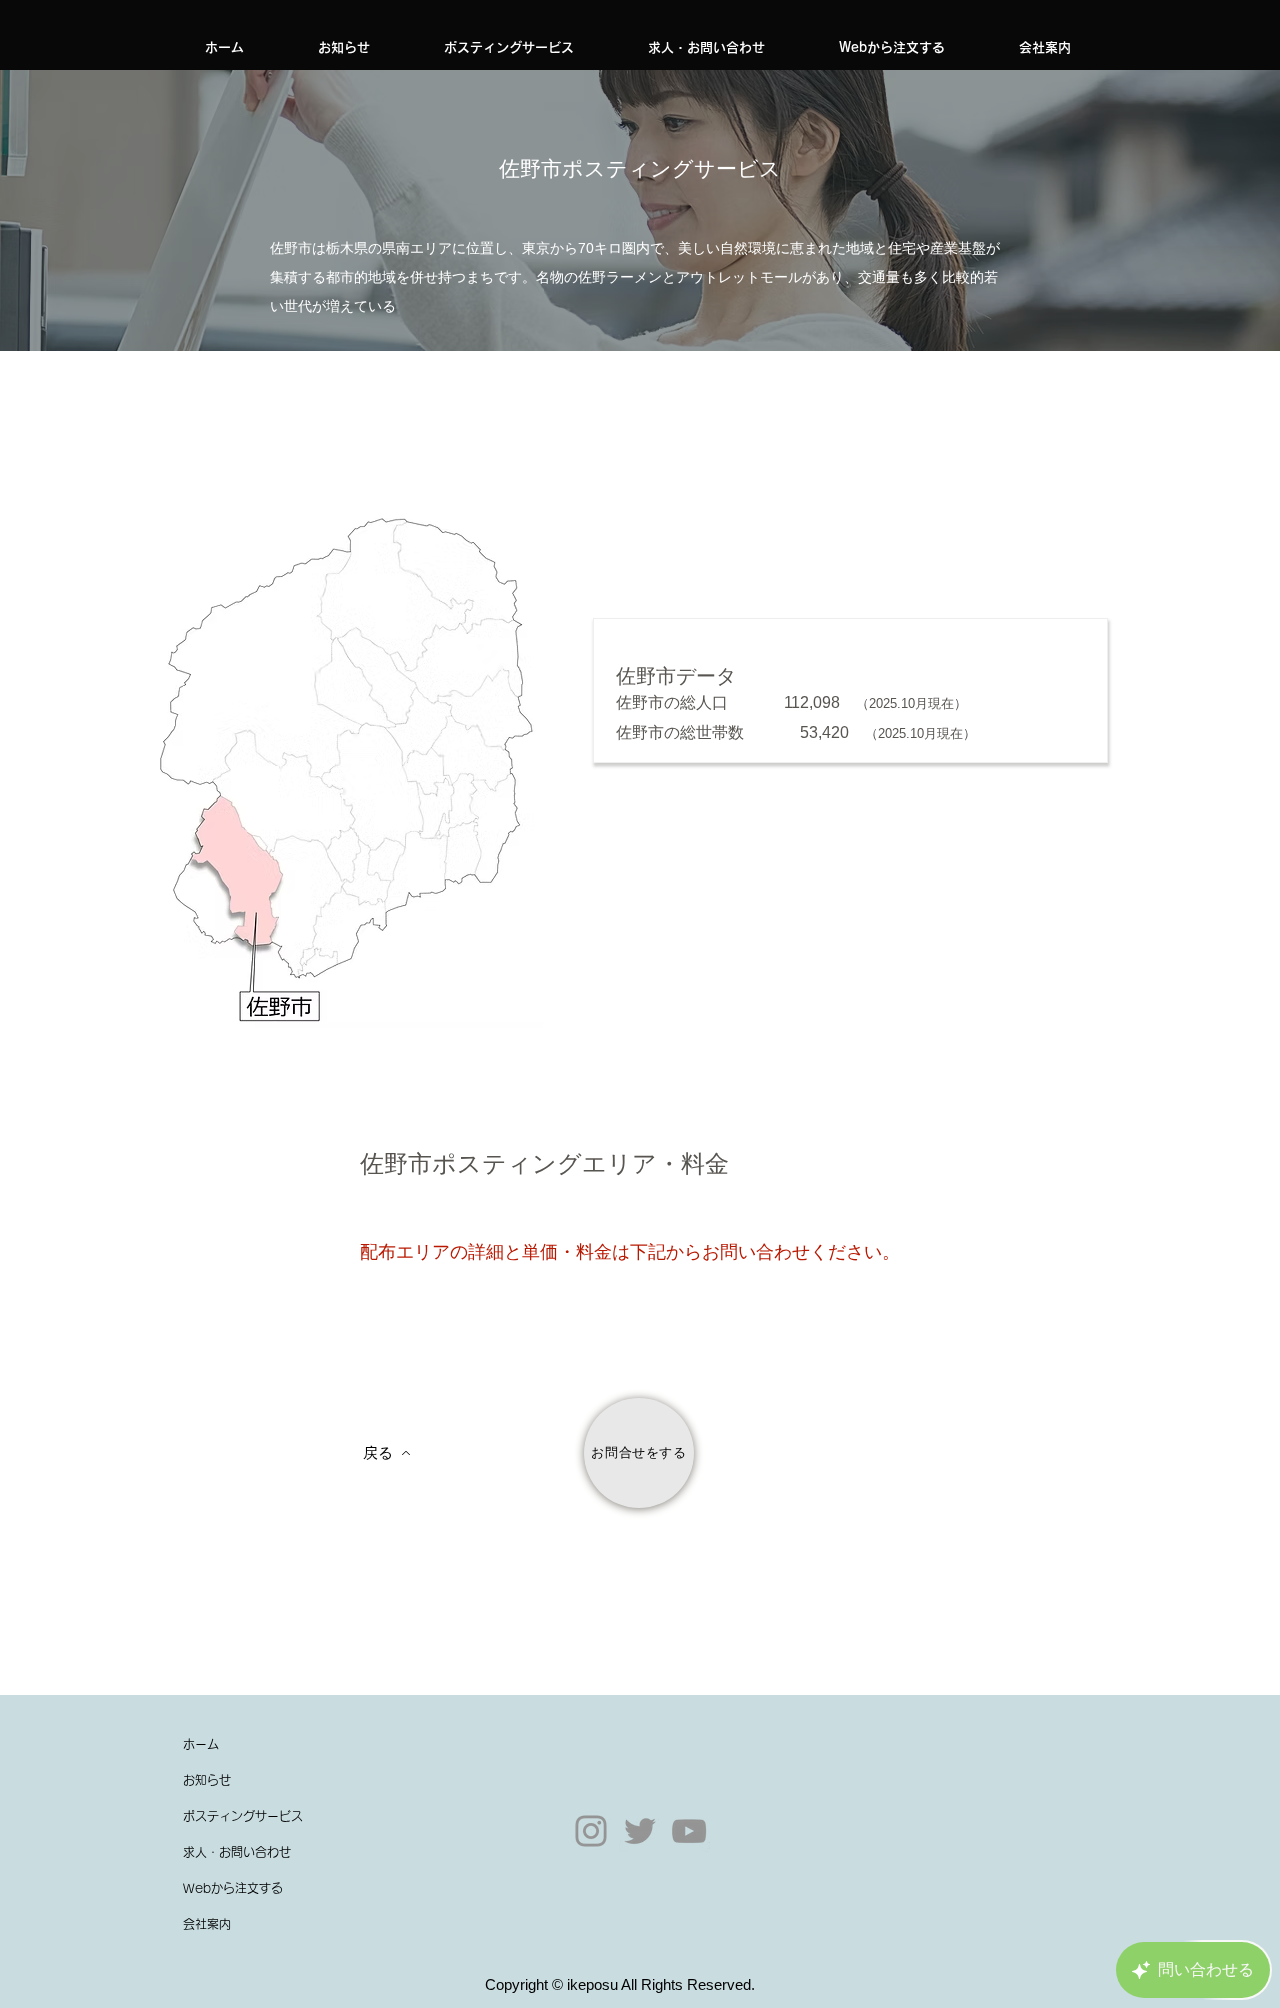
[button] (509, 47)
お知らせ (207, 1780)
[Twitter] (640, 1831)
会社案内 (207, 1924)
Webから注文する (233, 1888)
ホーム (201, 1744)
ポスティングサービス (243, 1816)
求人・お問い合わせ (237, 1852)
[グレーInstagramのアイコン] (591, 1831)
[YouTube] (689, 1831)
